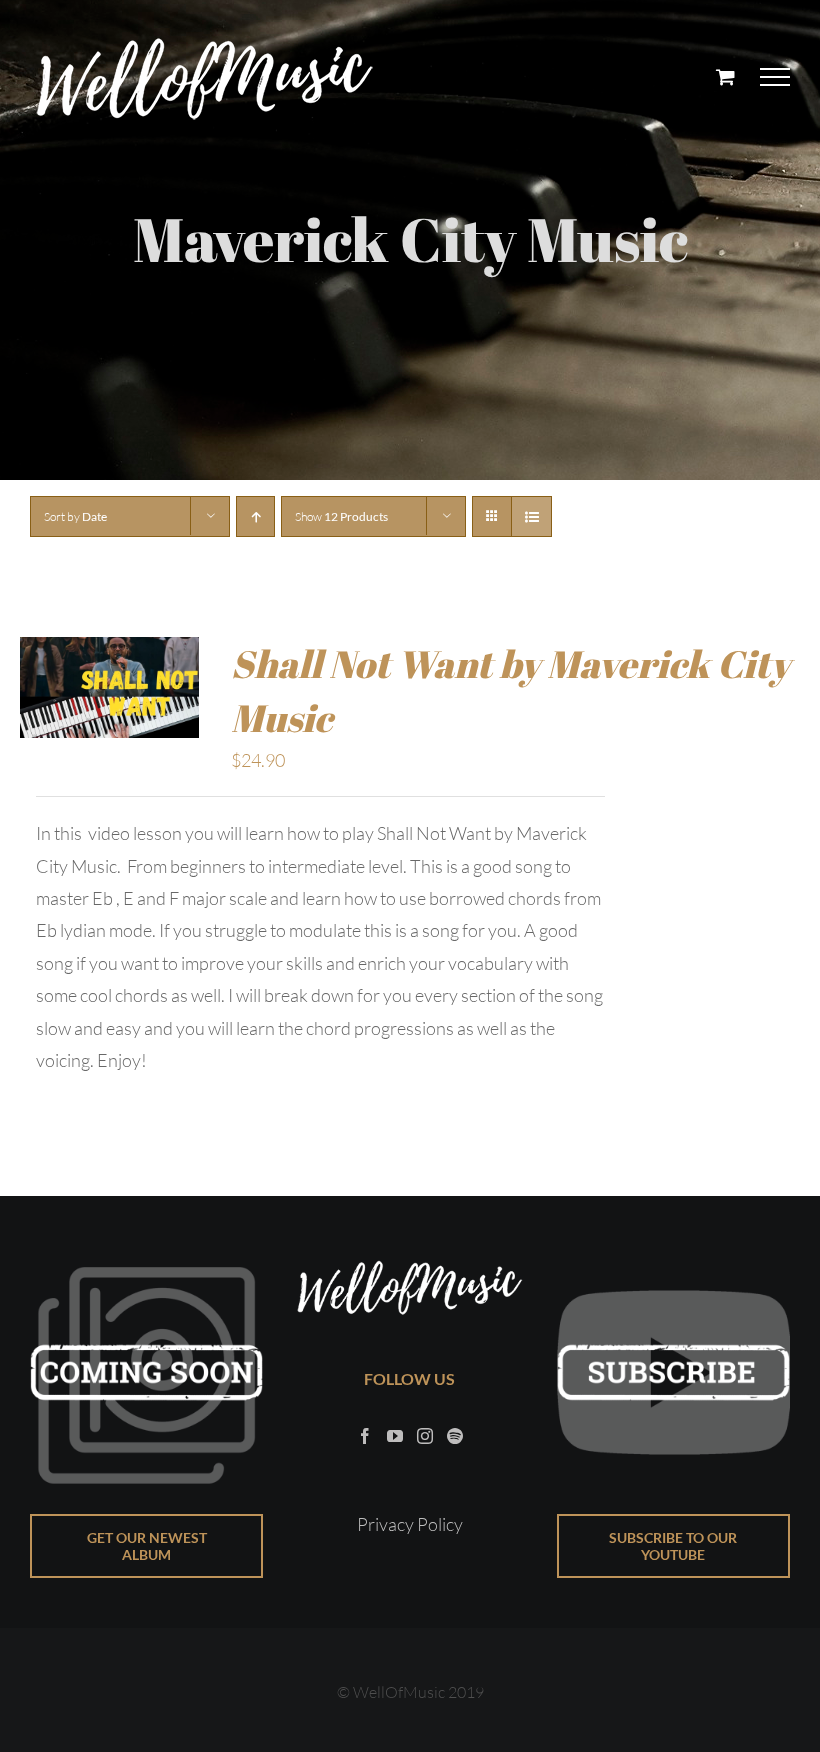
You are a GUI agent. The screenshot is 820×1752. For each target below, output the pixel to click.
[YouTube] (395, 1436)
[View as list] (531, 516)
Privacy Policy (410, 1524)
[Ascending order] (255, 516)
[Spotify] (455, 1436)
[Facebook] (365, 1436)
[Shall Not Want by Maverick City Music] (109, 653)
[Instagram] (425, 1436)
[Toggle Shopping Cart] (725, 76)
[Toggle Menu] (775, 77)
